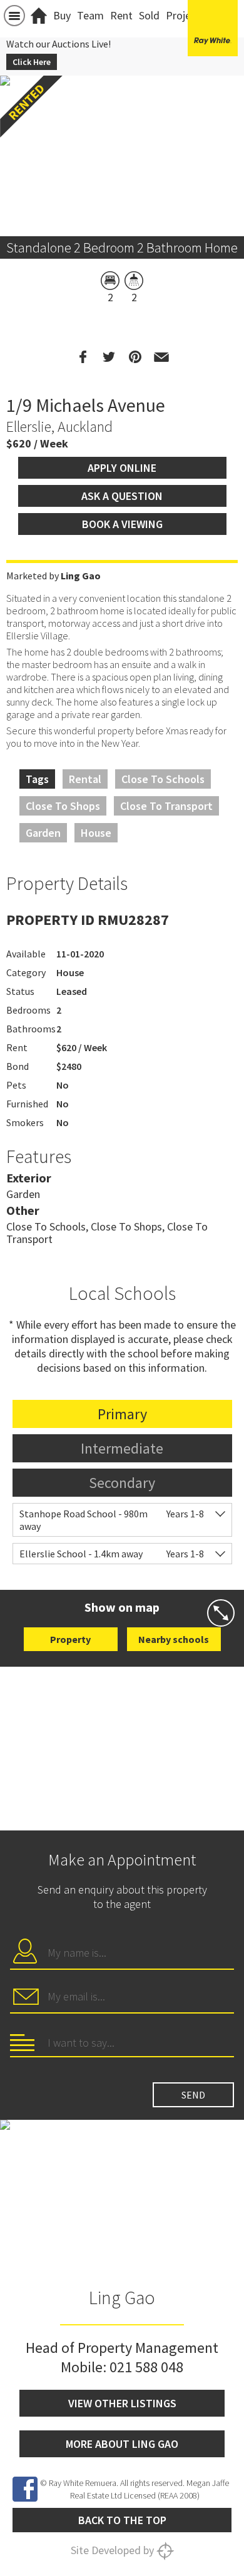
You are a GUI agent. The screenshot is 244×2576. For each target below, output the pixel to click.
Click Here (32, 62)
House (96, 833)
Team (90, 15)
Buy (62, 15)
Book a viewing (122, 524)
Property (70, 1639)
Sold (149, 15)
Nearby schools (174, 1639)
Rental (85, 779)
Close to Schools (163, 779)
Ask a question (122, 496)
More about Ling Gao (122, 2444)
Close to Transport (166, 806)
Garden (43, 833)
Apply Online (122, 468)
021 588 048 (146, 2367)
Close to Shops (63, 806)
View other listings (122, 2403)
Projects (186, 15)
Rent (121, 15)
